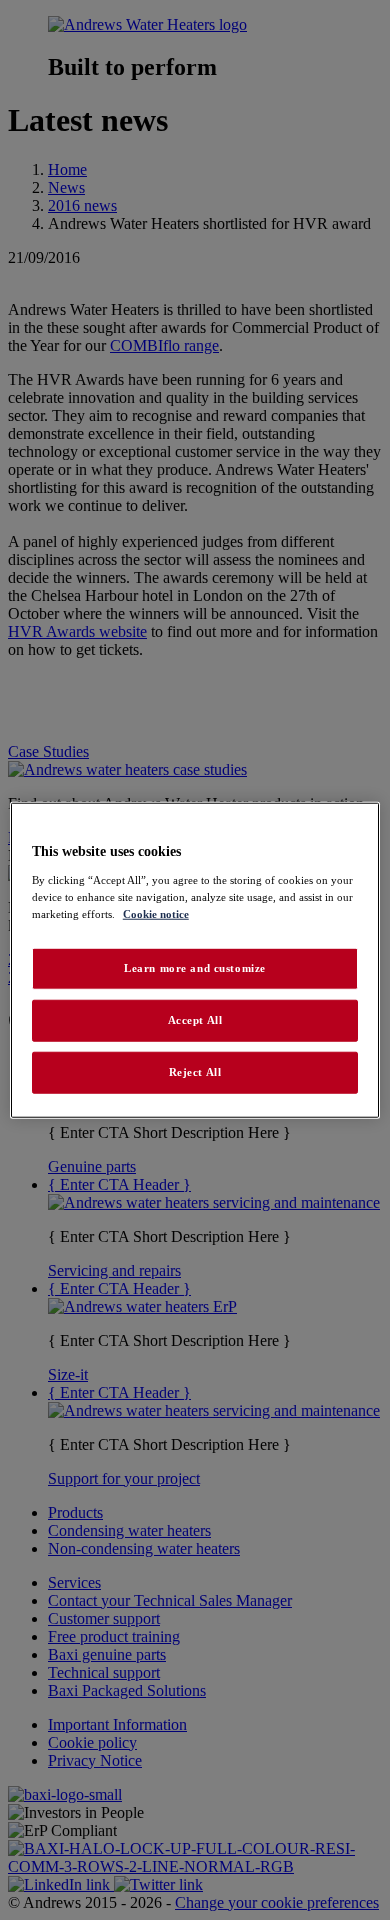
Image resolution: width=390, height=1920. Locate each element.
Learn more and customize (195, 968)
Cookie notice (156, 913)
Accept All (195, 1019)
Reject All (195, 1071)
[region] (195, 960)
